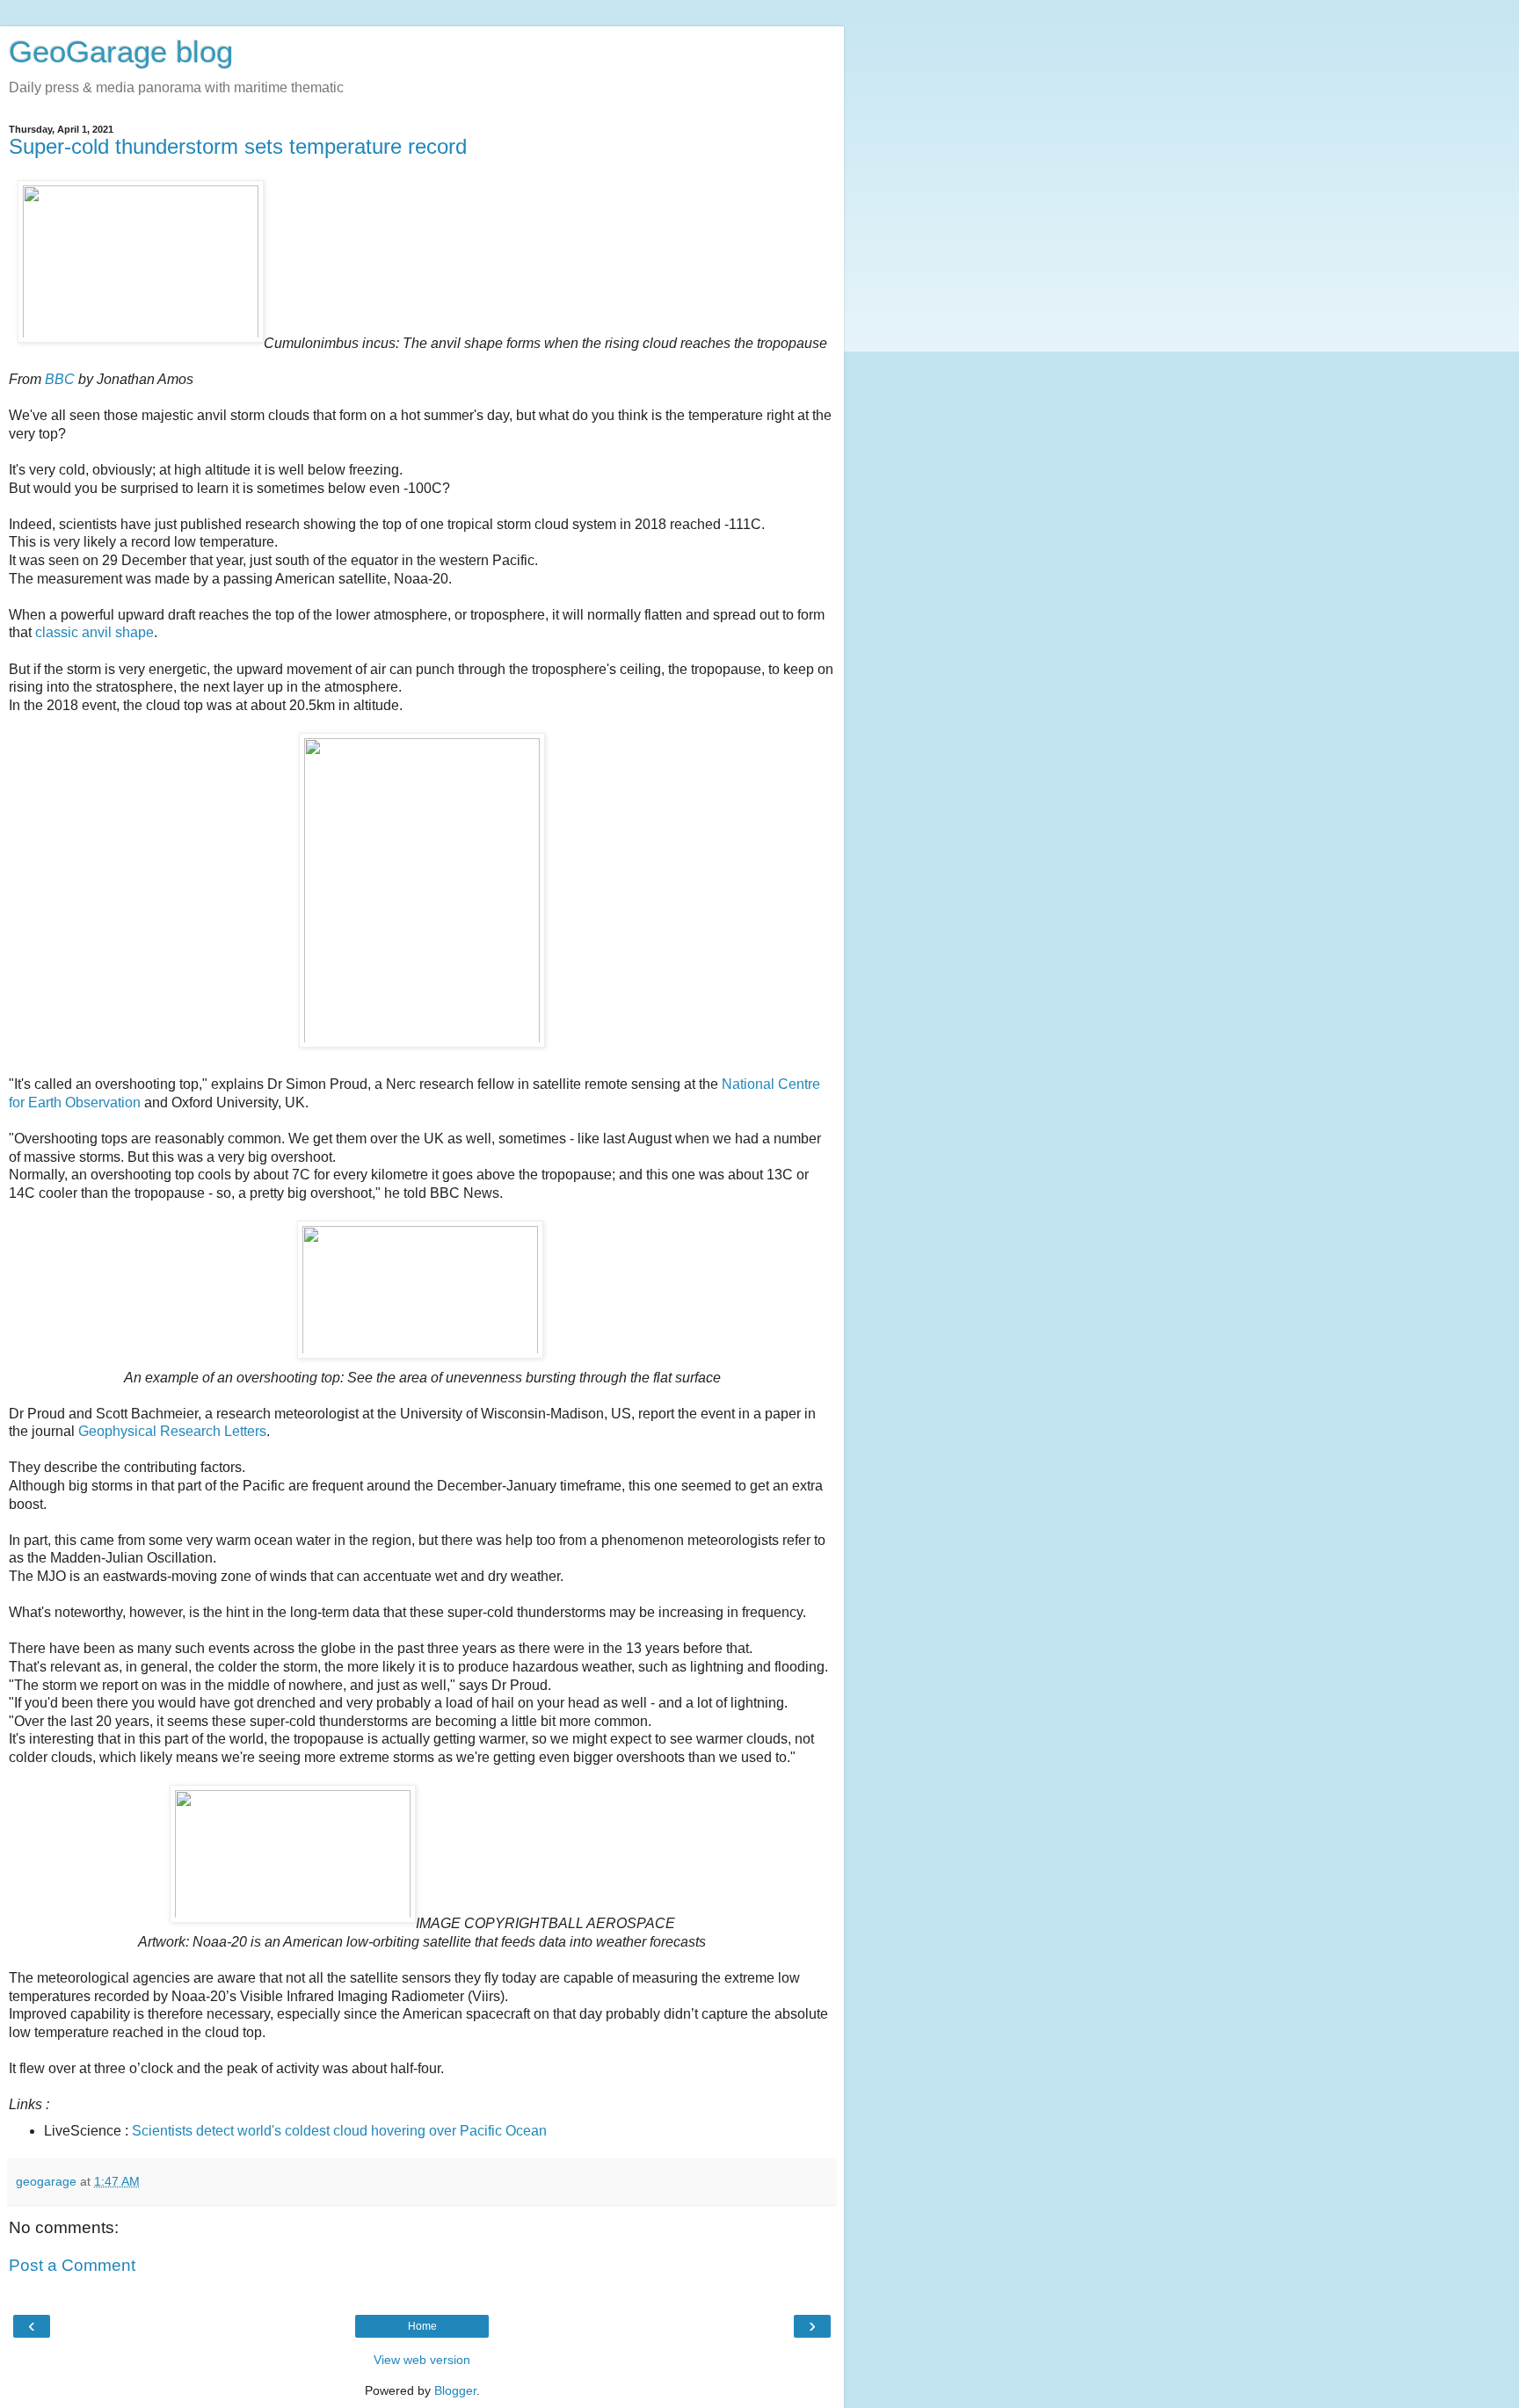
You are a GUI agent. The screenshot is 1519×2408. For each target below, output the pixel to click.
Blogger (455, 2390)
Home (422, 2326)
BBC (60, 379)
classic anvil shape (94, 632)
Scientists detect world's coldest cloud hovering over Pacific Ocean (339, 2131)
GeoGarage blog (121, 52)
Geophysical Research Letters (172, 1431)
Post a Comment (72, 2265)
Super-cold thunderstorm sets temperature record (238, 146)
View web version (422, 2360)
